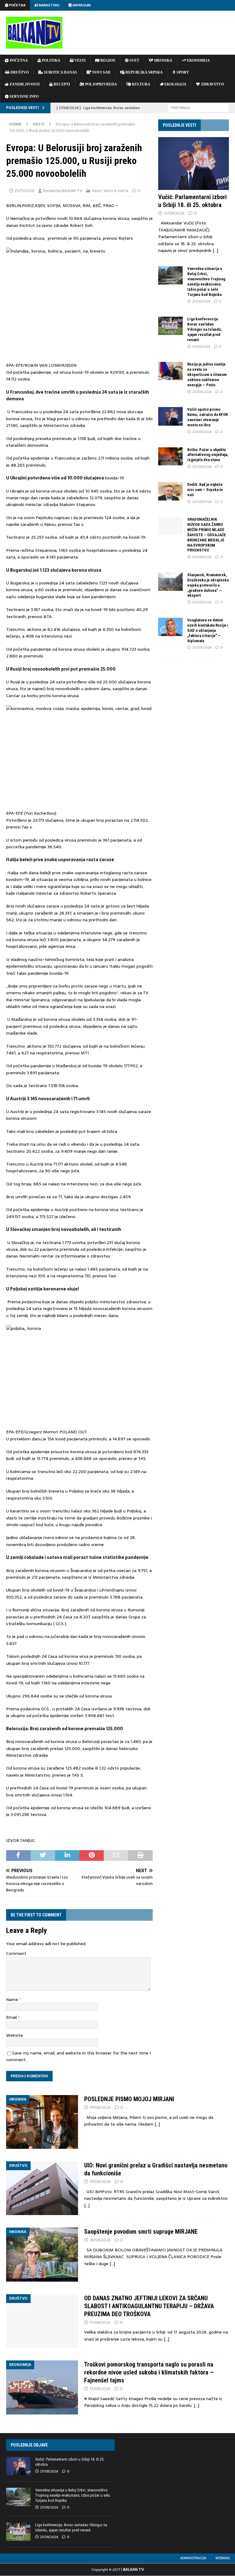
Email (12, 2017)
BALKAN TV (133, 2570)
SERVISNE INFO (24, 96)
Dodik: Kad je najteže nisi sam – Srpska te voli (205, 490)
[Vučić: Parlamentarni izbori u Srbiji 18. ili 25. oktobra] (193, 164)
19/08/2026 (100, 2107)
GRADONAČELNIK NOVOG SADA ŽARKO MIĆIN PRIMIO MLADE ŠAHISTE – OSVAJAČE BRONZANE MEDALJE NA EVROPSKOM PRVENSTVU (207, 535)
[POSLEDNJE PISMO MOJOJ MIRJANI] (42, 2122)
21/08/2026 (174, 213)
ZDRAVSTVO (212, 84)
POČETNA (18, 60)
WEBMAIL (223, 2558)
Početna (17, 5)
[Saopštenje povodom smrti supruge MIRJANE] (42, 2254)
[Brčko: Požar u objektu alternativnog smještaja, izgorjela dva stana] (170, 457)
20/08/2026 (202, 392)
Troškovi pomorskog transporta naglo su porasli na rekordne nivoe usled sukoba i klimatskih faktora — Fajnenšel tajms (149, 2372)
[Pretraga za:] (198, 107)
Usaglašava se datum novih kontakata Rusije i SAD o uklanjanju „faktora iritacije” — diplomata (208, 630)
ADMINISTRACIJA (193, 2558)
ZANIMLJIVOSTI (24, 84)
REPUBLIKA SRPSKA (144, 72)
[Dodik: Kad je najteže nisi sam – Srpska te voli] (170, 491)
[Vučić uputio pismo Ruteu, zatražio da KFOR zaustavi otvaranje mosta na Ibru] (170, 416)
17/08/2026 (100, 2322)
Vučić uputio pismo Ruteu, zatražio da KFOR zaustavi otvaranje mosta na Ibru (207, 417)
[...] (215, 250)
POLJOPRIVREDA (101, 84)
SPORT (182, 72)
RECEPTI (61, 84)
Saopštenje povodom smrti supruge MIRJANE (141, 2232)
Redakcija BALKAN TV (63, 191)
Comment (16, 1953)
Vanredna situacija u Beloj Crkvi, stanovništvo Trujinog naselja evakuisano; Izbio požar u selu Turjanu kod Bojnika (206, 281)
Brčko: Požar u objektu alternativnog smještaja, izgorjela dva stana (208, 455)
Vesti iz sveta (116, 191)
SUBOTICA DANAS (60, 72)
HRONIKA (163, 60)
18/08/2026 (100, 2240)
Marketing (49, 5)
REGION (107, 60)
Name (13, 1999)
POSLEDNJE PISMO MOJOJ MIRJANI (129, 2099)
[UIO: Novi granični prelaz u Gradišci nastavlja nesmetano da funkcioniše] (42, 2188)
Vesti (97, 191)
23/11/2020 (24, 191)
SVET (134, 60)
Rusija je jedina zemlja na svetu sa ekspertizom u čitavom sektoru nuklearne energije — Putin (207, 375)
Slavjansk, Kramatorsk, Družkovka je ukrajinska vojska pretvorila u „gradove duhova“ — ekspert (208, 585)
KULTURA (141, 84)
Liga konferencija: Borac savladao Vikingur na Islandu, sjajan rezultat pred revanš (205, 329)
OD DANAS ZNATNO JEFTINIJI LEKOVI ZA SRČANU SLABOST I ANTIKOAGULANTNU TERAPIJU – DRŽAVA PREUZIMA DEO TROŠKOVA (149, 2306)
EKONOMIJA (198, 60)
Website (15, 2035)
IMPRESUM (81, 5)
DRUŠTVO (19, 72)
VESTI (80, 60)
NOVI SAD (101, 72)
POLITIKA (51, 60)
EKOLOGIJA (175, 84)
